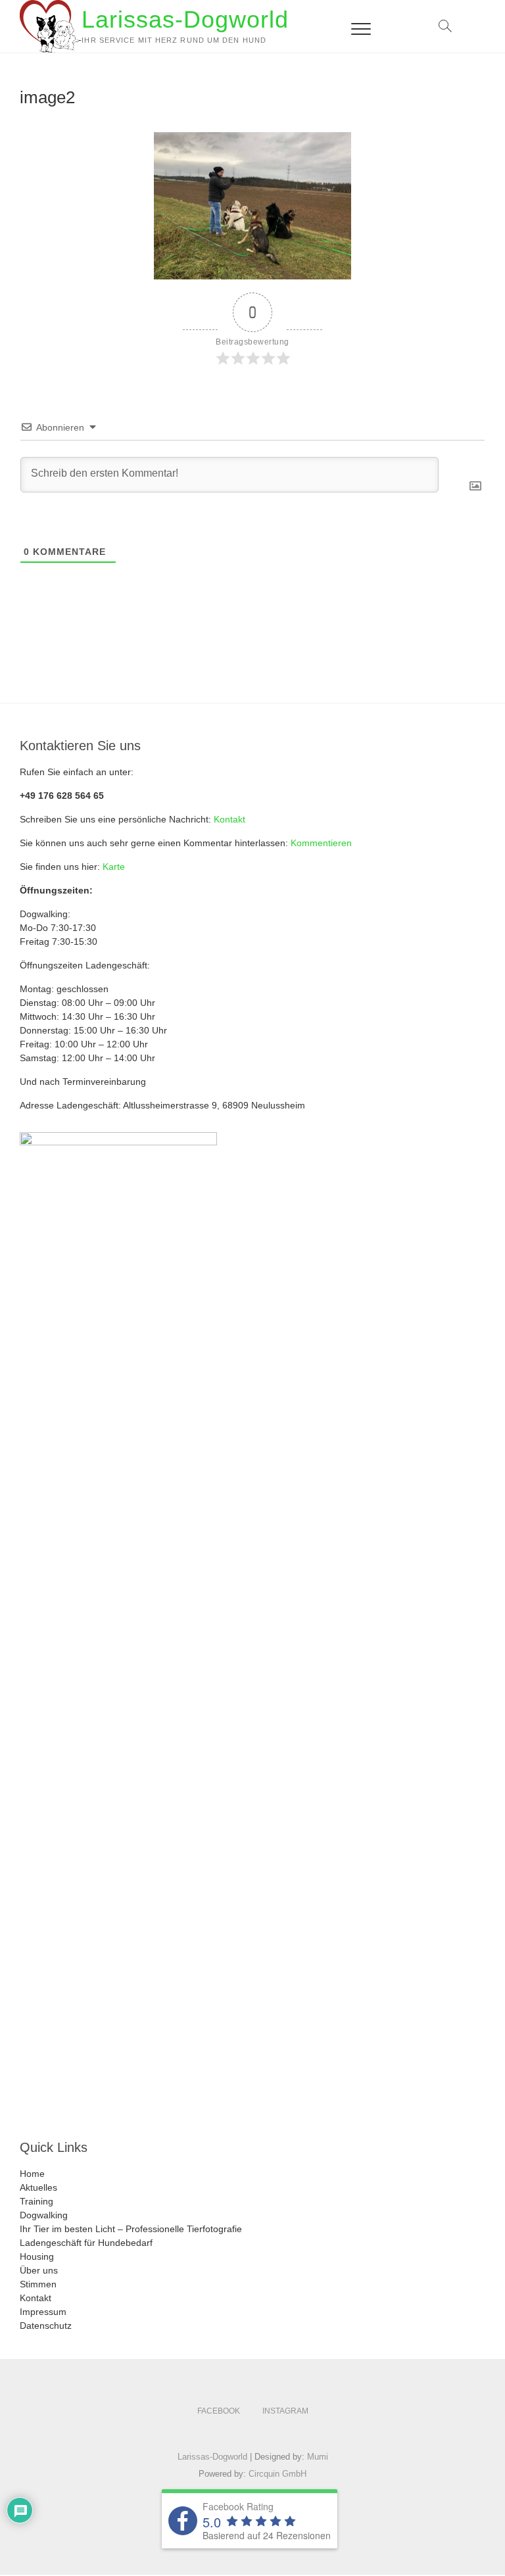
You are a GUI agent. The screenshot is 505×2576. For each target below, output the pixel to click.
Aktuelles (38, 2187)
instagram (285, 2411)
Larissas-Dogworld (185, 19)
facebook (219, 2411)
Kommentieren (321, 843)
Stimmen (38, 2284)
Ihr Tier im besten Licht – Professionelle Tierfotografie (131, 2229)
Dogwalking (44, 2215)
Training (36, 2201)
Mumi (318, 2457)
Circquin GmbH (277, 2474)
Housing (37, 2256)
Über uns (39, 2270)
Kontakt (229, 819)
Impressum (43, 2312)
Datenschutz (46, 2326)
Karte (114, 867)
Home (32, 2174)
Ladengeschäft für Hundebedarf (86, 2243)
